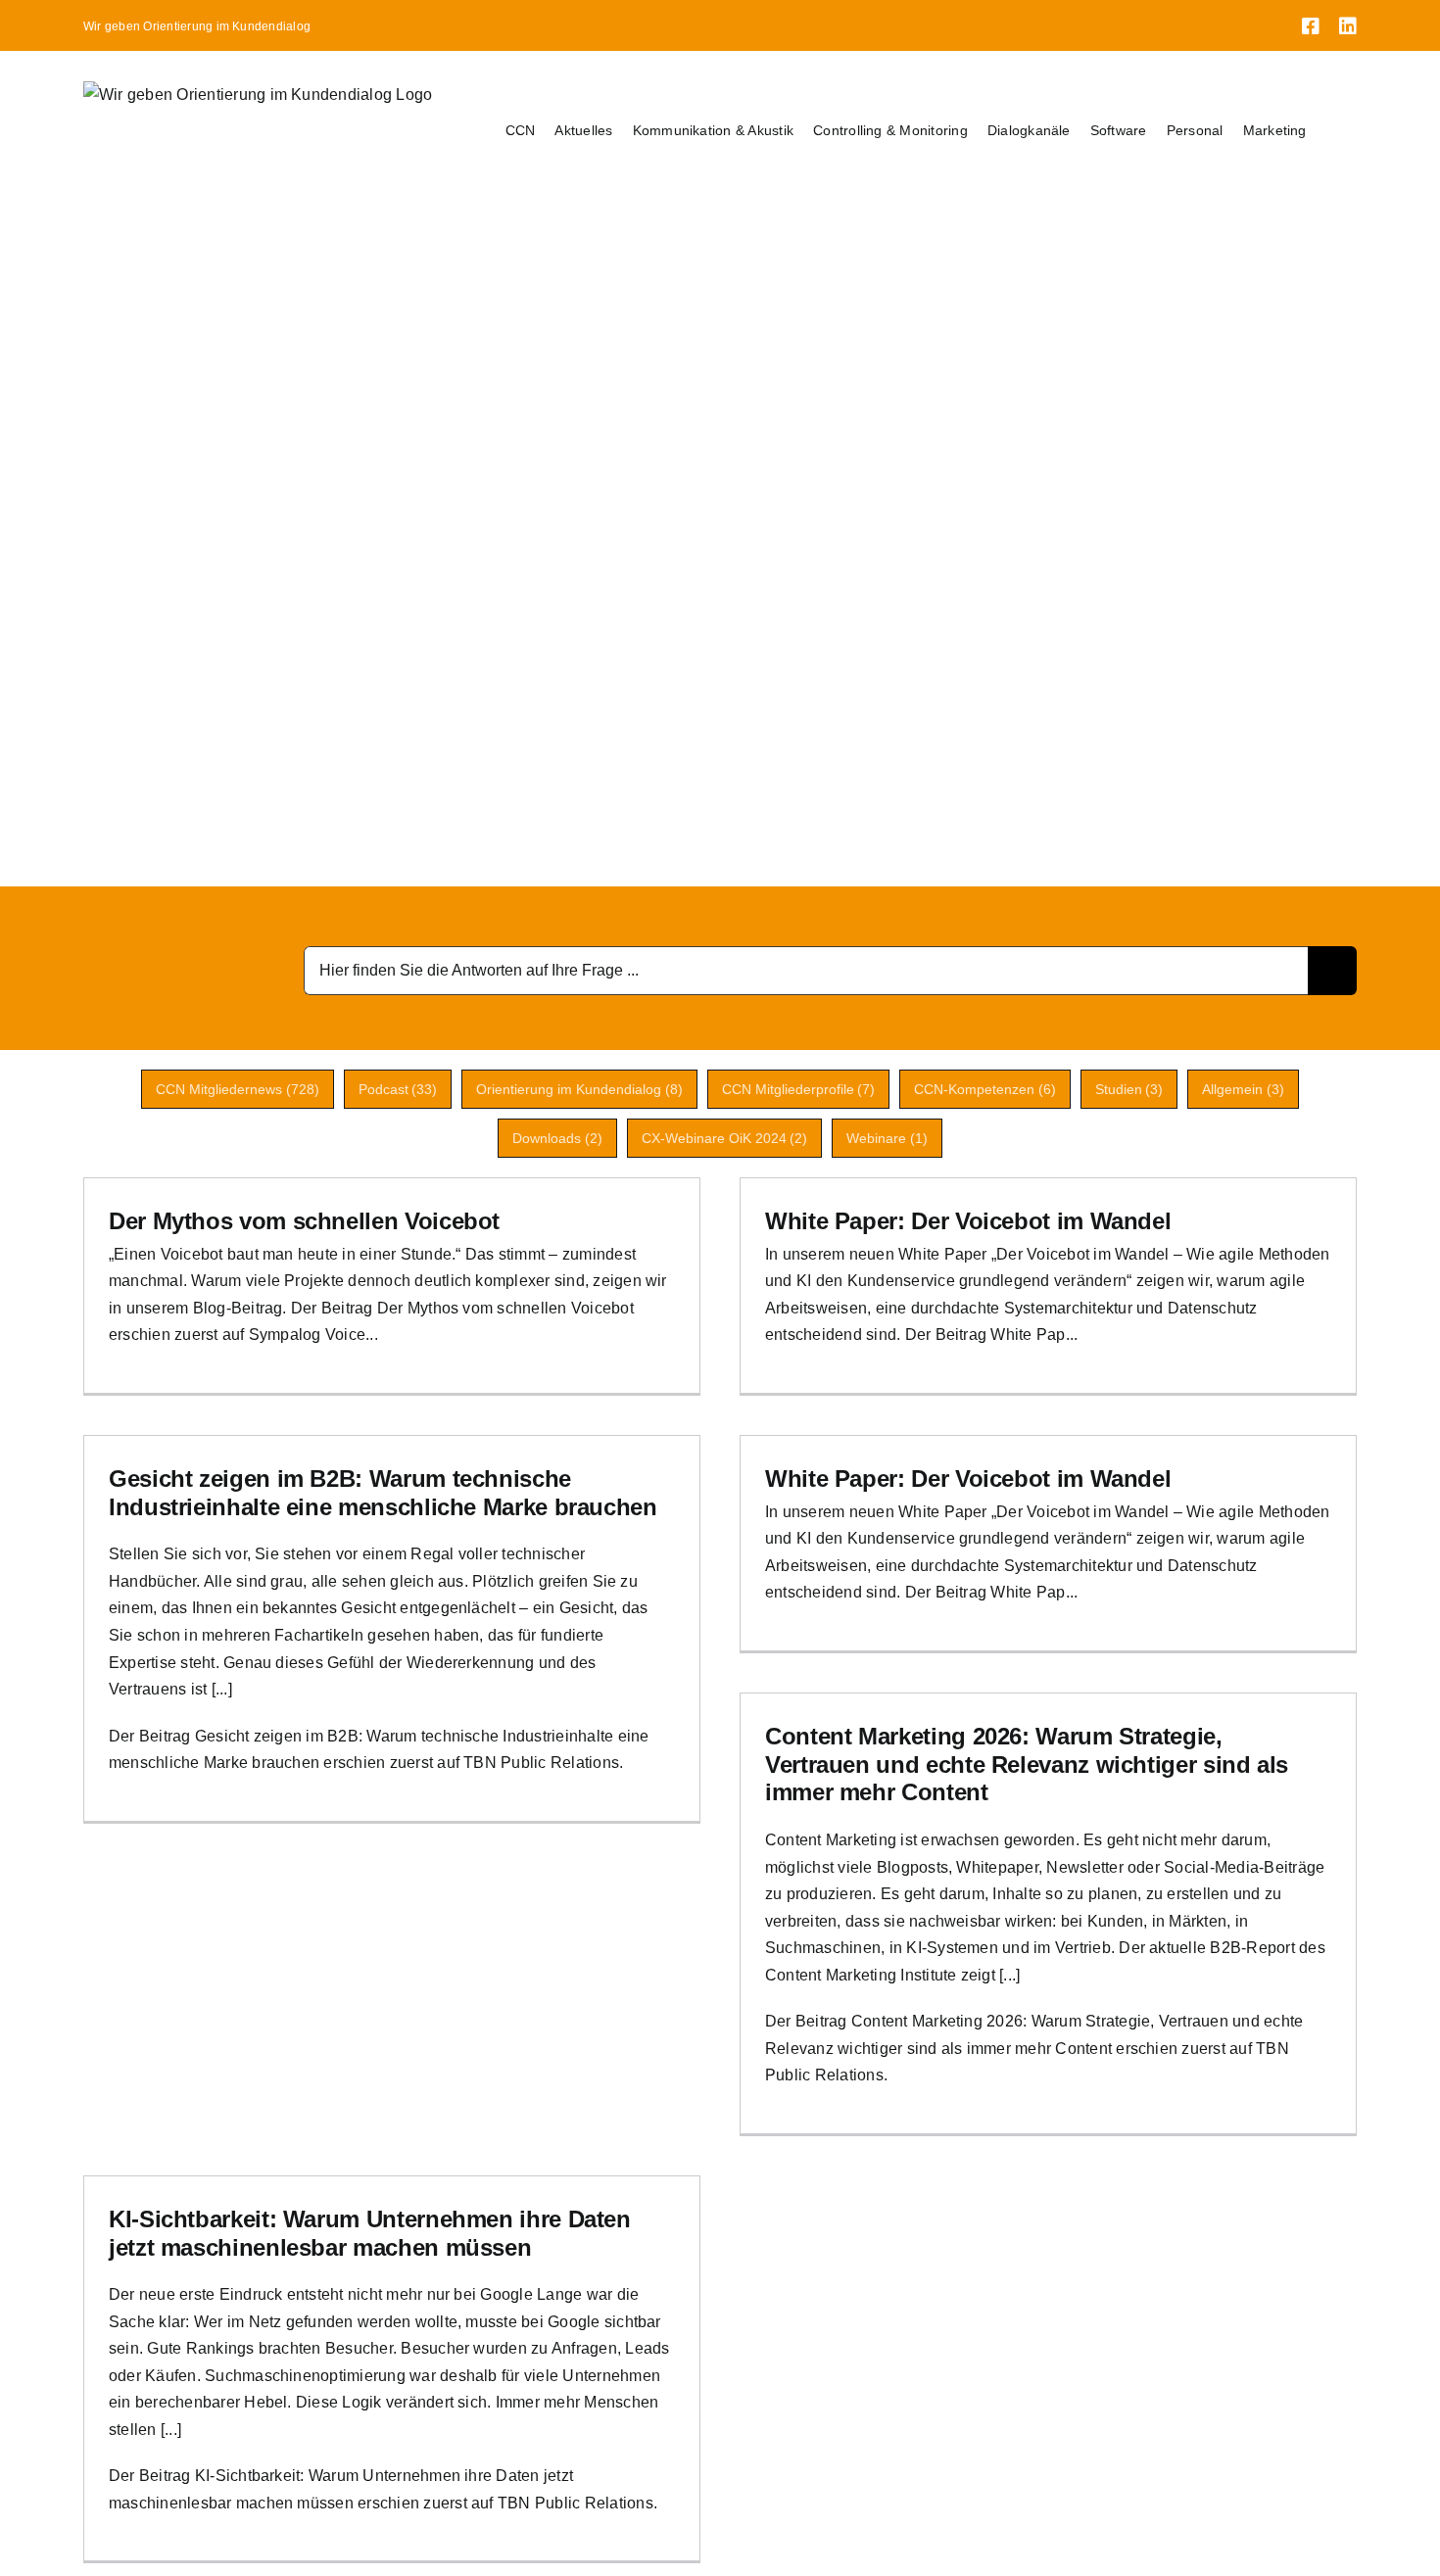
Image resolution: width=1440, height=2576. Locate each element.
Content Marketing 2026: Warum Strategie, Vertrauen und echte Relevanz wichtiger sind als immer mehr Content (1027, 1765)
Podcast (398, 1089)
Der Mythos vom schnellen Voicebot (304, 1221)
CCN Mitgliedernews (238, 1089)
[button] (1332, 130)
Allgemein (1243, 1089)
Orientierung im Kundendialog (579, 1089)
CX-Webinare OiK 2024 (725, 1138)
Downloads (557, 1138)
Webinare (887, 1138)
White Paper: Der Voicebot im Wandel (968, 1221)
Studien (1129, 1089)
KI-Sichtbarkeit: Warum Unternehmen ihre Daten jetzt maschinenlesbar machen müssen (370, 2233)
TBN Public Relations (541, 1763)
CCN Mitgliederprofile (799, 1089)
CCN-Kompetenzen (985, 1089)
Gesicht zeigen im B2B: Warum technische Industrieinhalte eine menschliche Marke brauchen (383, 1493)
